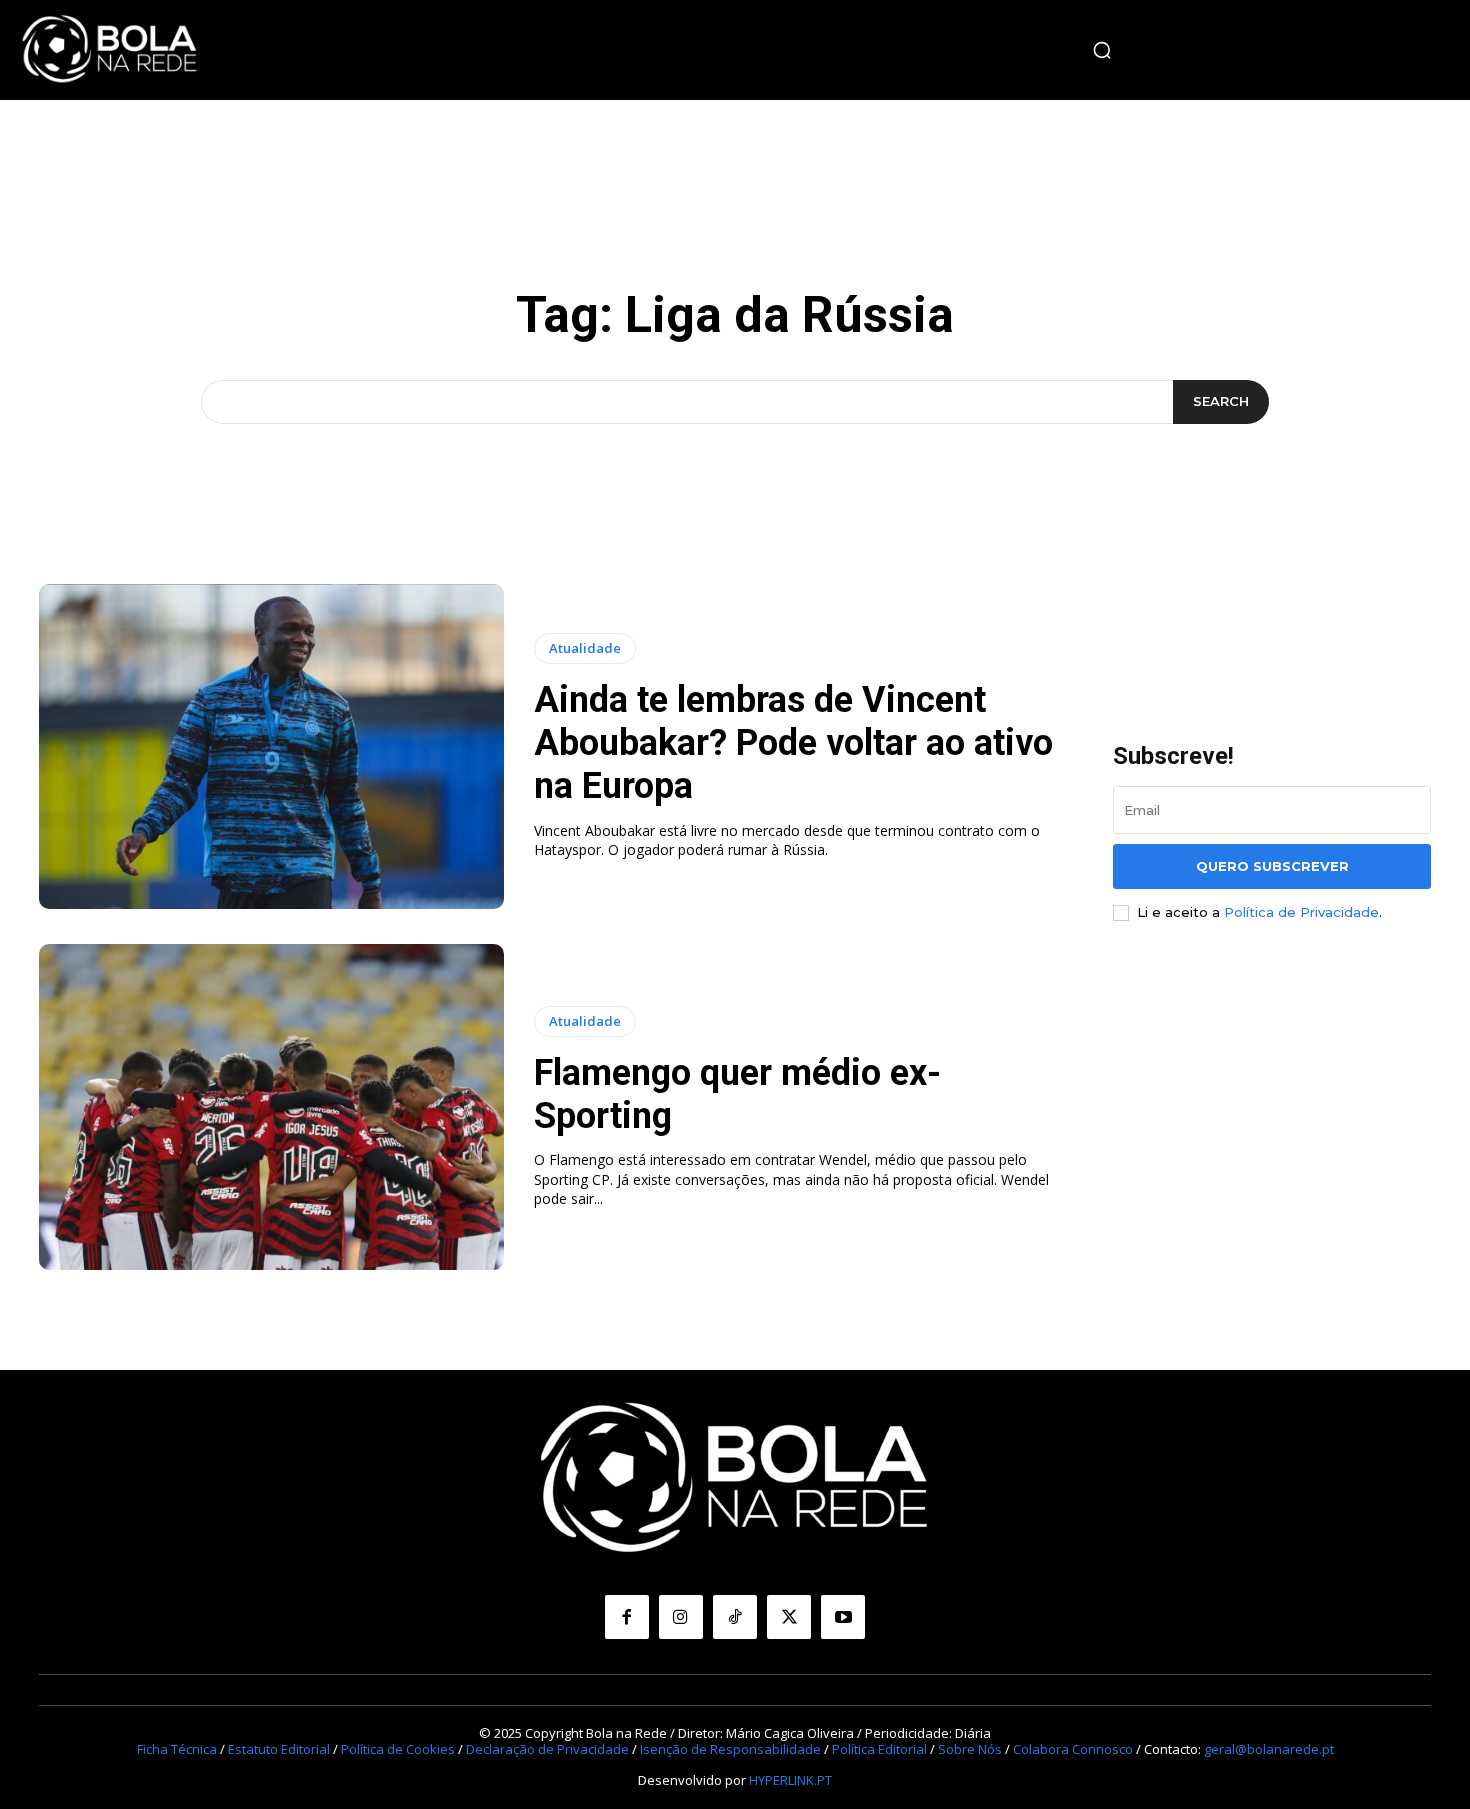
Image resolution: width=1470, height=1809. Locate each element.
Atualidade (585, 648)
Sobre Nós (970, 1749)
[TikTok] (735, 1617)
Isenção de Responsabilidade (730, 1749)
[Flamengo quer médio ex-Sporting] (271, 1107)
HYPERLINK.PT (790, 1780)
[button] (1102, 50)
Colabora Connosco (1073, 1749)
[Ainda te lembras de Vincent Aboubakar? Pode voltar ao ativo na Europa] (271, 747)
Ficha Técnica (177, 1749)
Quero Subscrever (1272, 866)
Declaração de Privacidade (547, 1749)
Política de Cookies (398, 1749)
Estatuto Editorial (279, 1749)
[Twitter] (789, 1617)
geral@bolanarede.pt (1269, 1749)
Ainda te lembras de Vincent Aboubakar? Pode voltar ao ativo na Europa (793, 743)
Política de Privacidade (1301, 912)
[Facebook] (627, 1617)
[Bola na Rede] (110, 50)
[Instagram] (681, 1617)
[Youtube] (843, 1617)
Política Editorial (879, 1749)
